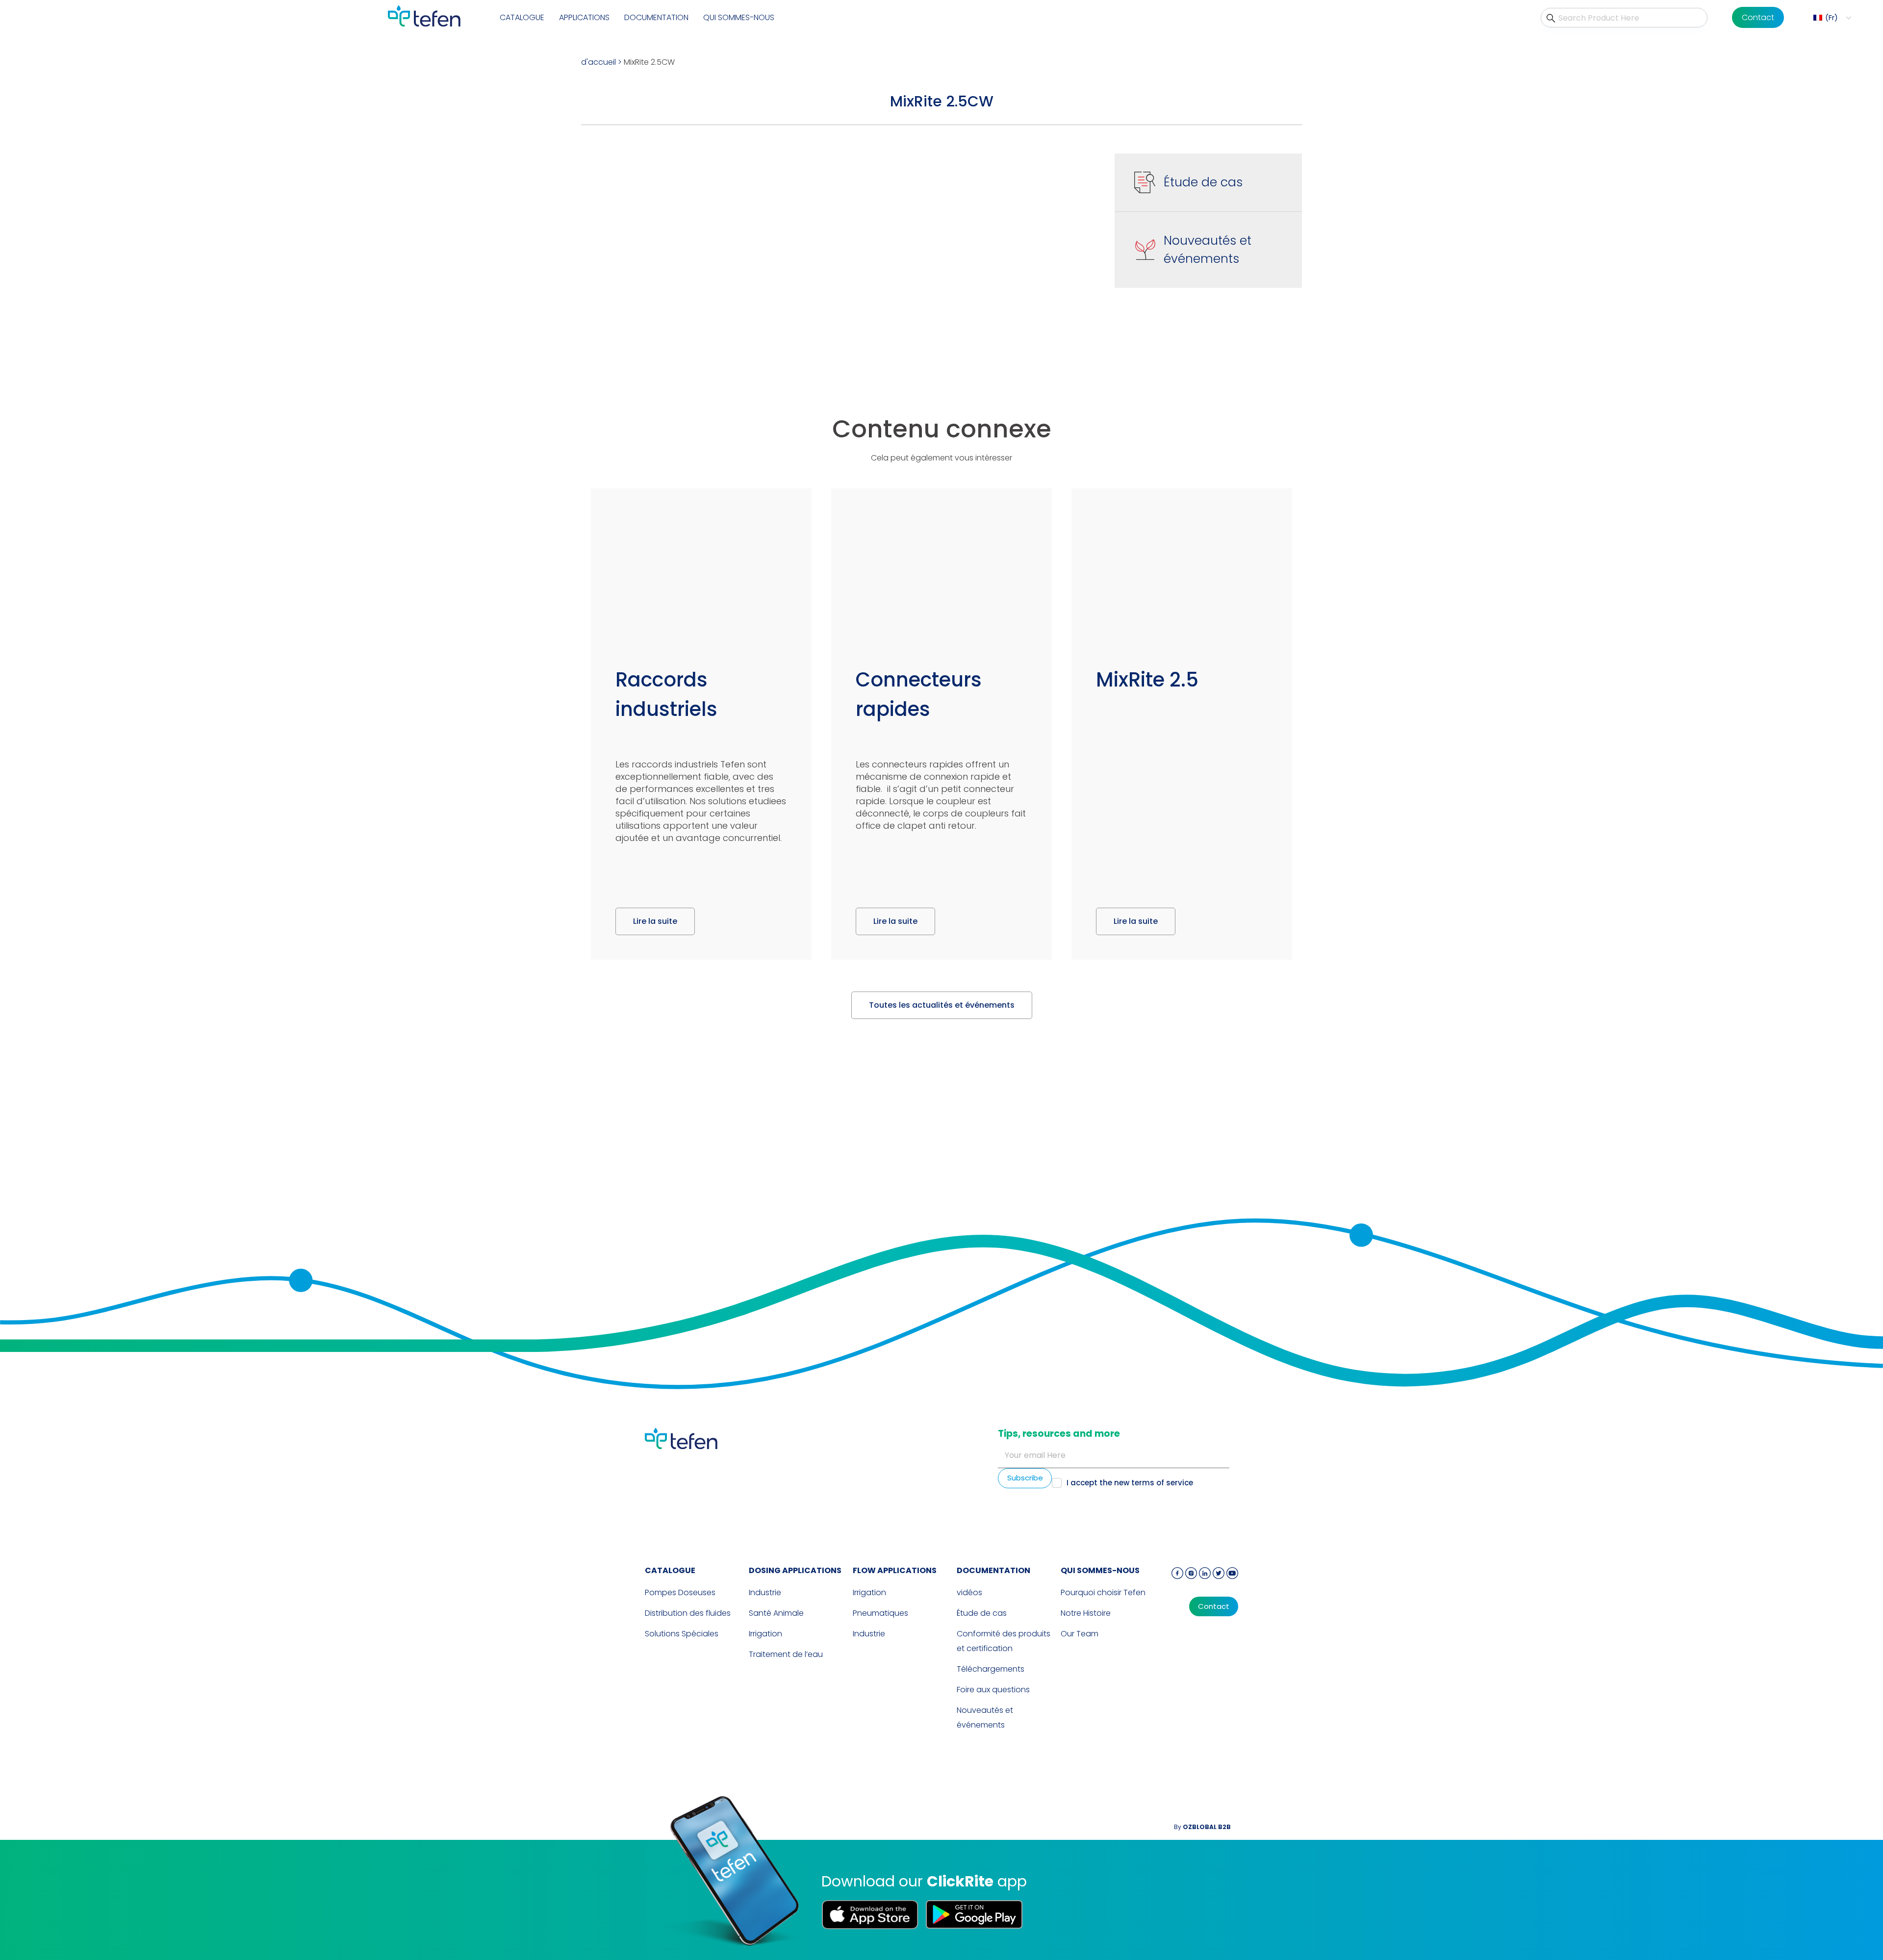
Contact (1758, 17)
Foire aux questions (993, 1690)
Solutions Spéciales (682, 1634)
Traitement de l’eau (786, 1654)
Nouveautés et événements (1208, 250)
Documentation (656, 17)
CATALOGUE (522, 17)
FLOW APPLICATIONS (895, 1570)
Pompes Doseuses (680, 1592)
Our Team (1080, 1634)
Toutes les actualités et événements (942, 1005)
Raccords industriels (666, 694)
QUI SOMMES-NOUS (739, 17)
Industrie (765, 1592)
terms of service (1162, 1483)
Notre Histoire (1086, 1613)
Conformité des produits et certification (1004, 1641)
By (1202, 1827)
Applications (584, 17)
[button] (1831, 18)
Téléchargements (991, 1669)
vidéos (969, 1592)
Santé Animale (776, 1613)
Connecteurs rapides (919, 694)
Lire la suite (655, 921)
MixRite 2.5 (1147, 680)
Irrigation (765, 1634)
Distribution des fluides (688, 1613)
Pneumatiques (880, 1613)
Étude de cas (1203, 182)
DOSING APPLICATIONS (795, 1570)
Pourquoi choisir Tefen (1103, 1592)
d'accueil (598, 62)
